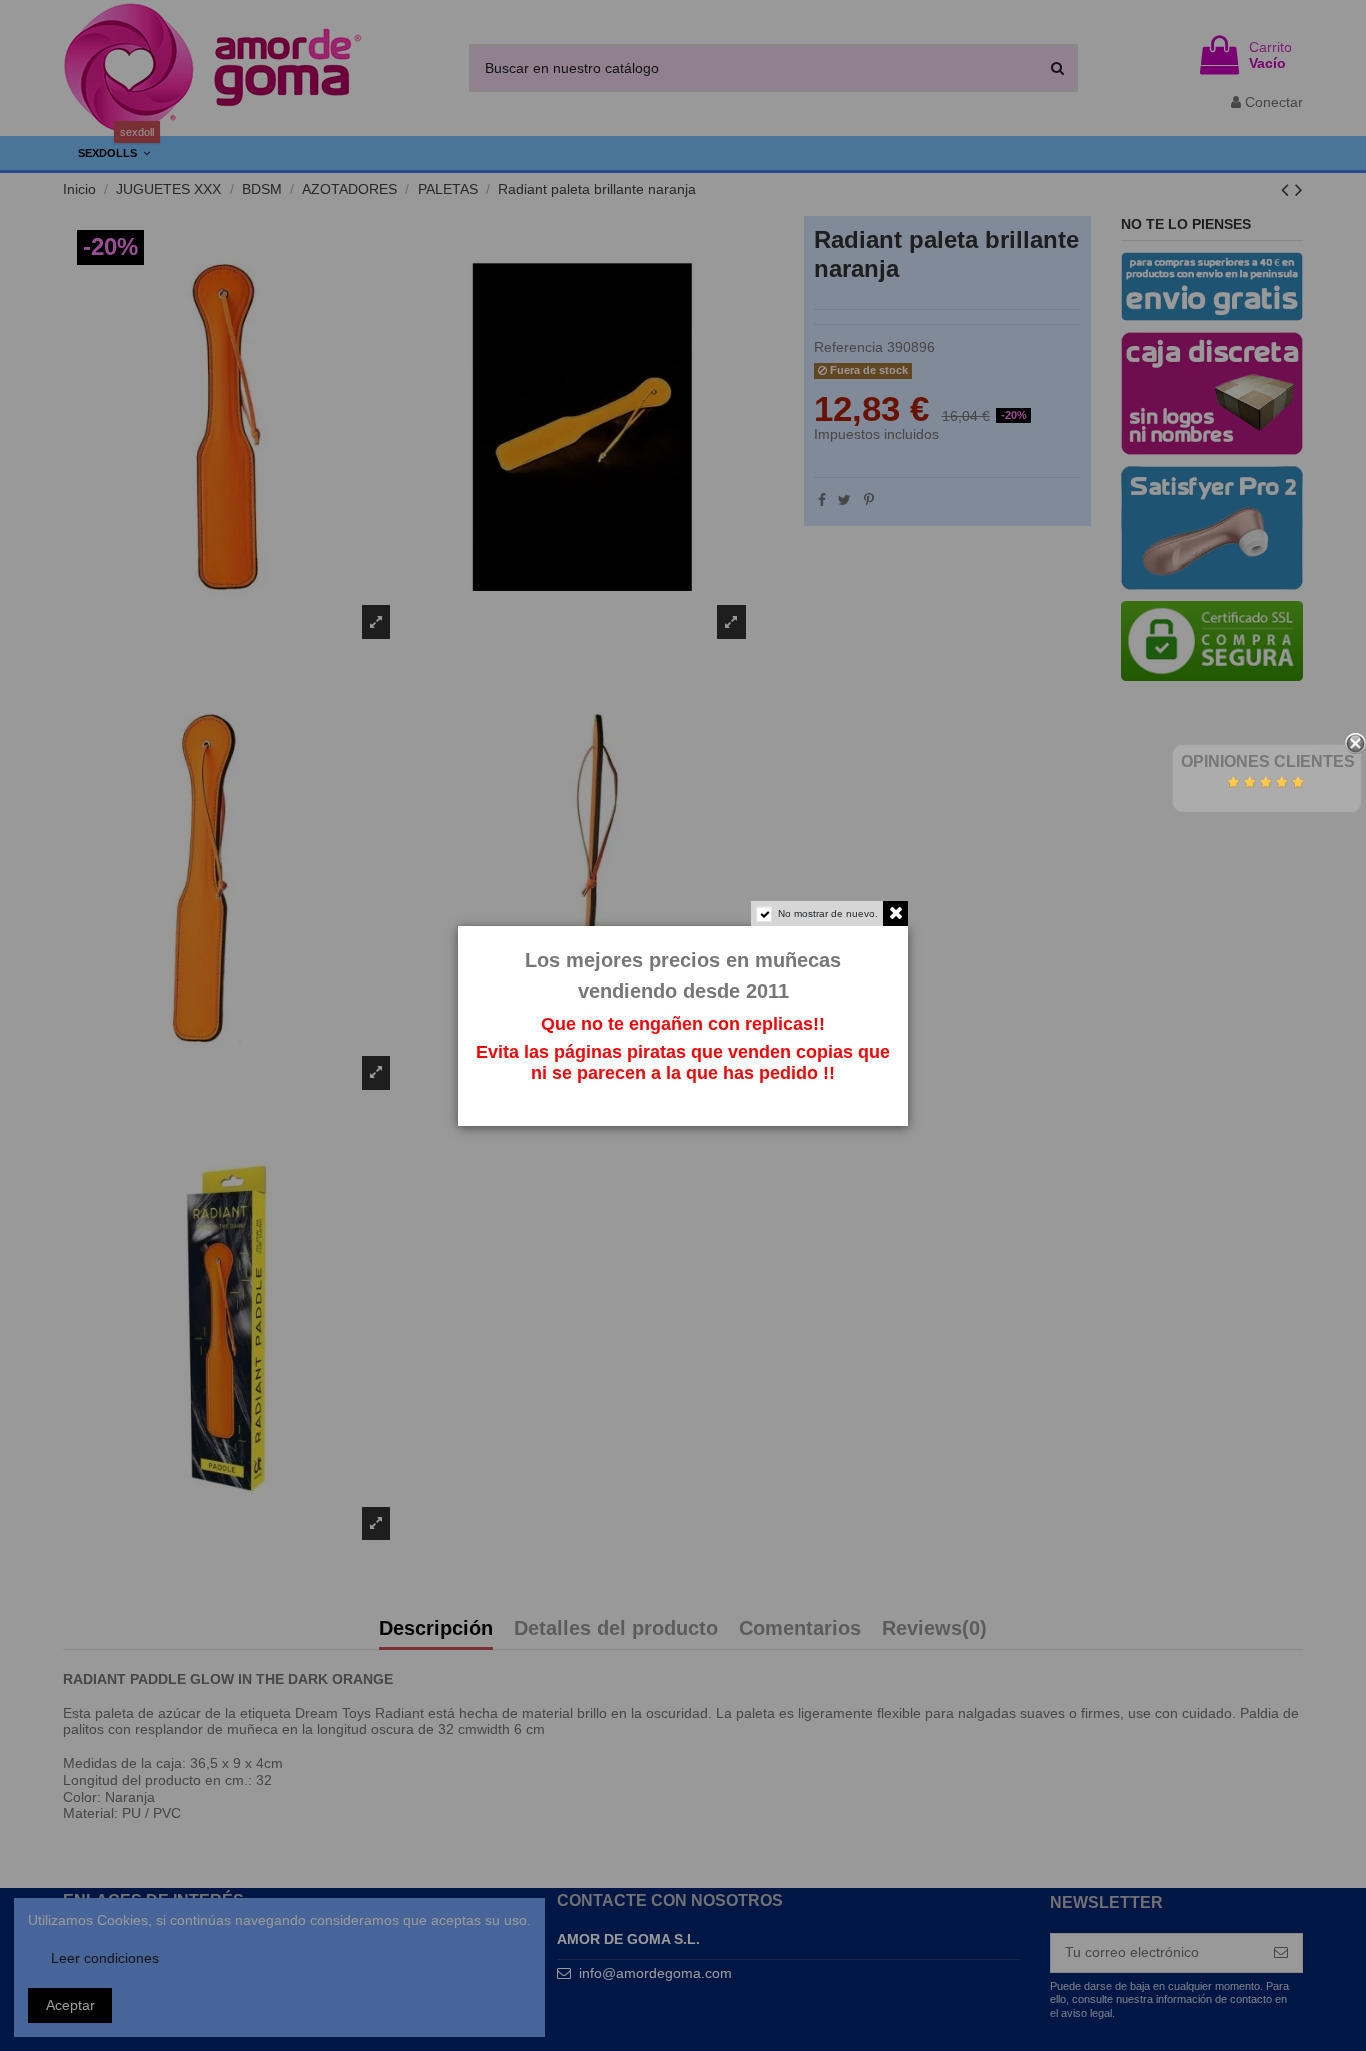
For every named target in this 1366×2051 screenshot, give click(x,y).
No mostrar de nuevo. (828, 913)
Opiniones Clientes (1268, 761)
